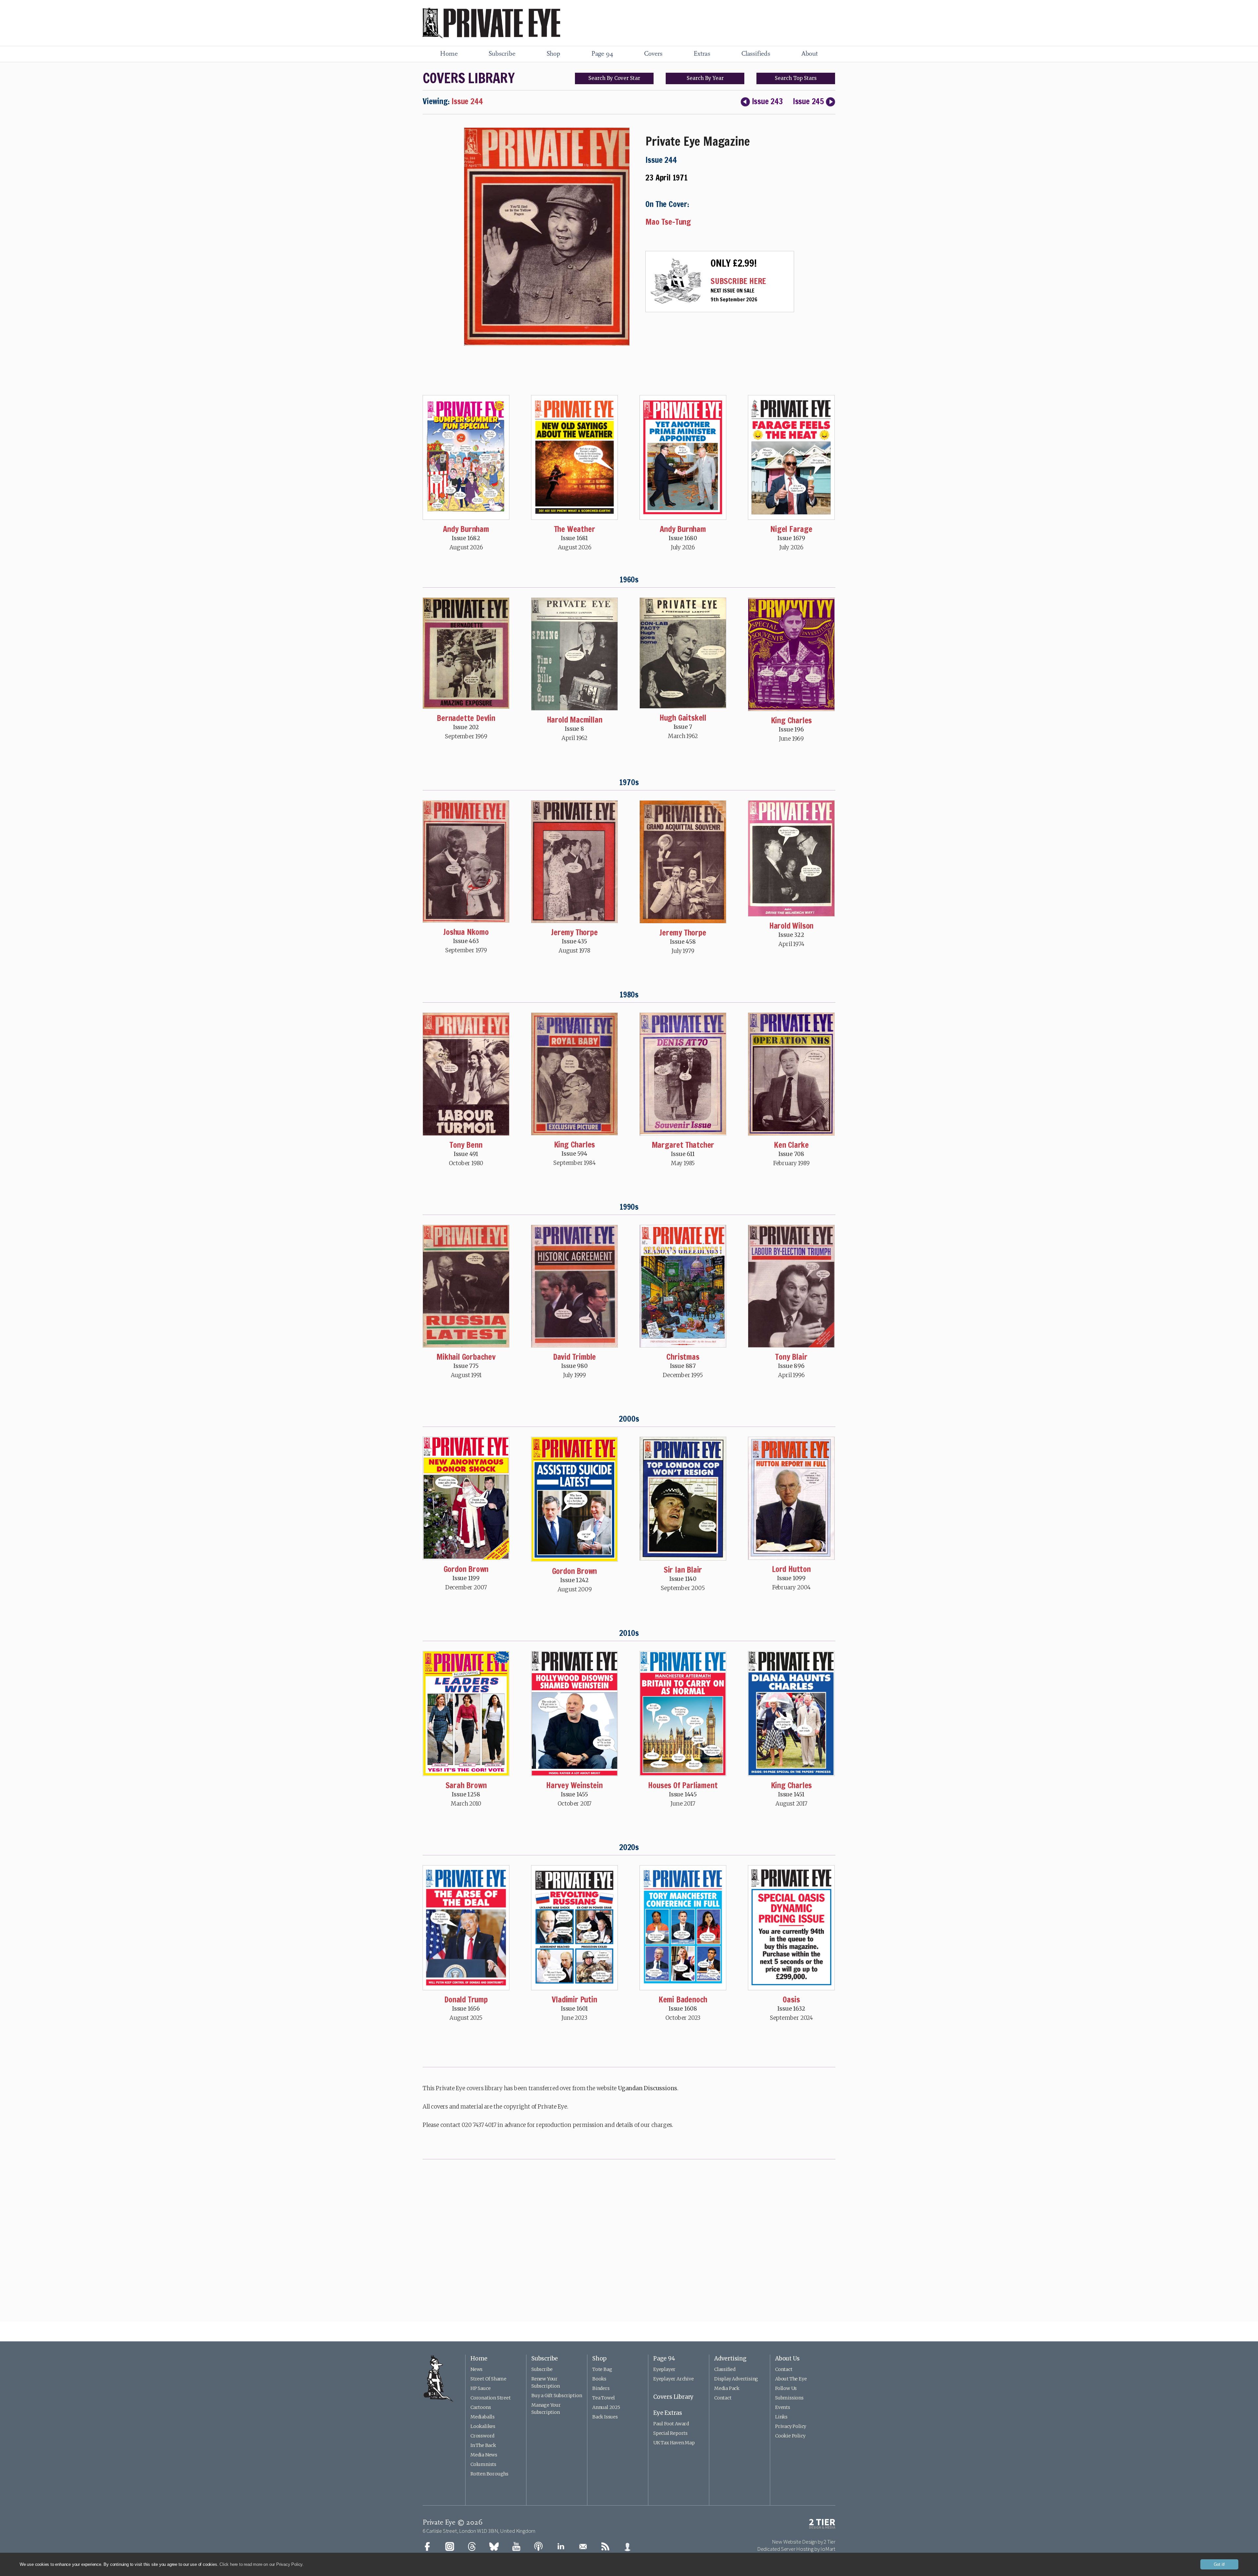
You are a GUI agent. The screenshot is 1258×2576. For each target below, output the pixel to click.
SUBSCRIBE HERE (738, 281)
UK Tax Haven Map (674, 2443)
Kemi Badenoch (683, 1999)
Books (599, 2379)
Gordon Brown (466, 1569)
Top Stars (796, 78)
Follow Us (786, 2388)
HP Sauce (480, 2388)
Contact (723, 2398)
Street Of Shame (488, 2379)
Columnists (483, 2464)
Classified (725, 2369)
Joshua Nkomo (466, 932)
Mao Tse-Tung (668, 222)
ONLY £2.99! (734, 263)
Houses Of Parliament (683, 1785)
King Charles (791, 720)
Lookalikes (483, 2426)
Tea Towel (604, 2398)
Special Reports (670, 2433)
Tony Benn (466, 1145)
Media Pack (727, 2388)
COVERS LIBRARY (468, 78)
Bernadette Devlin (466, 718)
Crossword (482, 2436)
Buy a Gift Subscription (557, 2396)
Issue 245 (808, 101)
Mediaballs (483, 2417)
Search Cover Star (614, 78)
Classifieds (756, 54)
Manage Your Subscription (546, 2409)
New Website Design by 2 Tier (804, 2542)
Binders (601, 2388)
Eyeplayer (664, 2369)
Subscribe (502, 54)
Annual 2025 (606, 2407)
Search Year (705, 78)
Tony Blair (791, 1357)
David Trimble (574, 1357)
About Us (787, 2358)
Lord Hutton (791, 1569)
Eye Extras (668, 2413)
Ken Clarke (791, 1145)
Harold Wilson (791, 926)
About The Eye (791, 2379)
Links (781, 2417)
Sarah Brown (466, 1785)
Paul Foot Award (671, 2424)
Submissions (789, 2398)
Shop (553, 54)
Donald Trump (466, 1999)
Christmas (683, 1357)
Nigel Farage (791, 529)
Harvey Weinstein (574, 1785)
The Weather (575, 529)
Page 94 (602, 54)
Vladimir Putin (574, 1999)
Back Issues (605, 2417)
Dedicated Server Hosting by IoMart (796, 2549)
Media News (484, 2455)
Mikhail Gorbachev (466, 1357)
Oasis (791, 1999)
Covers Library (673, 2397)
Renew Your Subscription (546, 2382)
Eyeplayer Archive (674, 2379)
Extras (702, 54)
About (810, 54)
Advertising (730, 2358)
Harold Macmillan (575, 720)
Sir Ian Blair (683, 1570)
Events (783, 2407)
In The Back (483, 2445)
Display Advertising (736, 2379)
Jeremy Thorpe (574, 932)
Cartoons (481, 2407)
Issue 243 (767, 101)
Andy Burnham (466, 529)
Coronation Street (491, 2398)
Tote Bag (602, 2369)
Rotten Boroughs (489, 2474)
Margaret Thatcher (683, 1145)
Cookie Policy (790, 2436)
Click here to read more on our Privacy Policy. (262, 2564)
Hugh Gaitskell (683, 718)
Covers (653, 54)
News (477, 2369)
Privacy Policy (791, 2426)
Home (449, 54)
